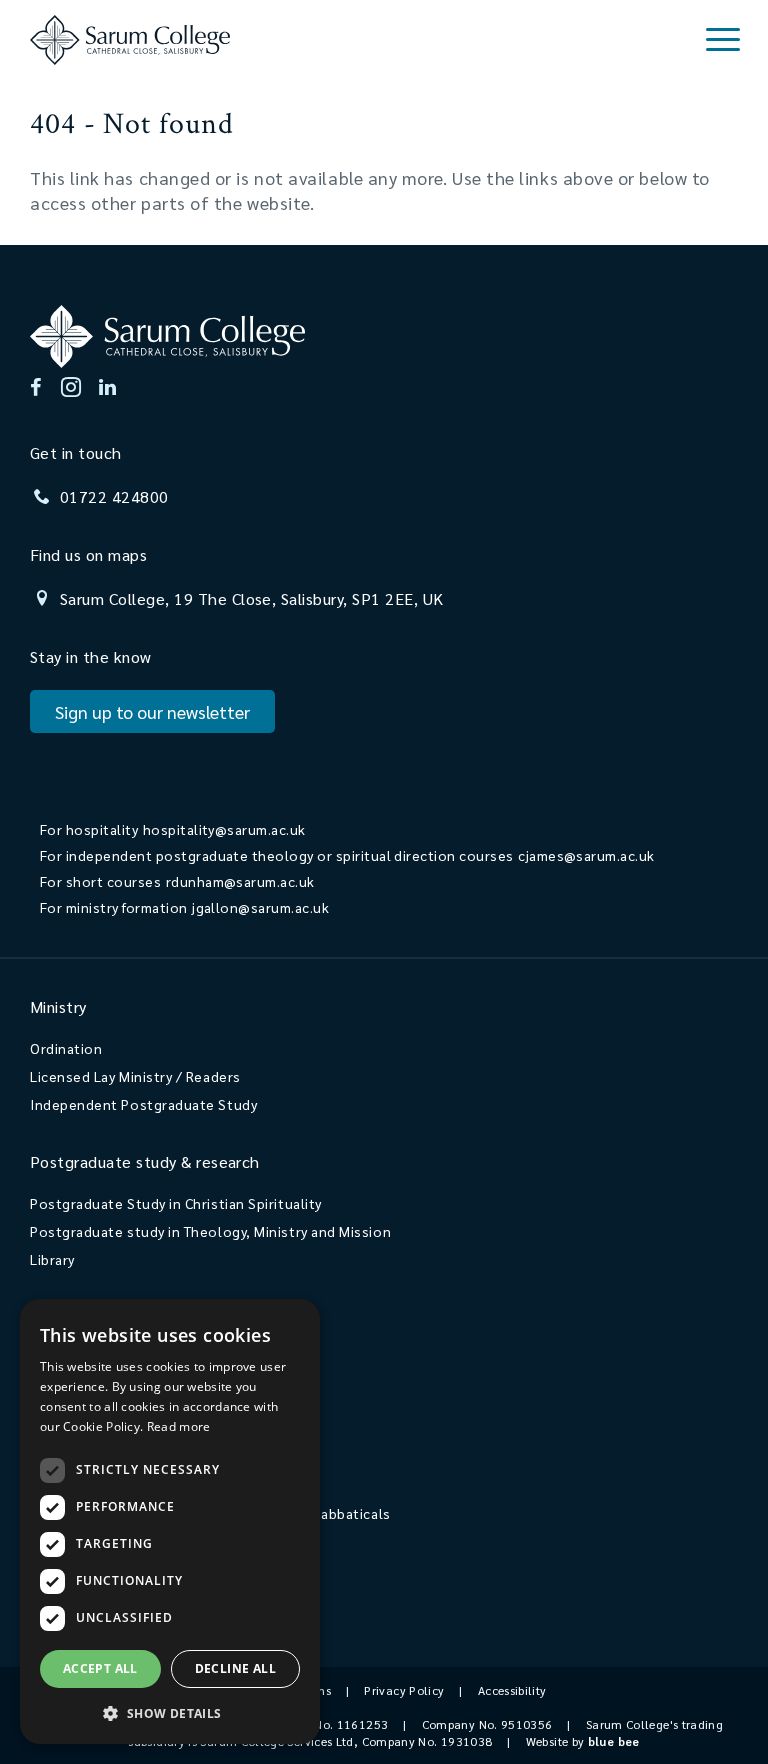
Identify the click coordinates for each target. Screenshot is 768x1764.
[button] (170, 1712)
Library (52, 1259)
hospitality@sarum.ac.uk (224, 829)
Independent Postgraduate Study (143, 1104)
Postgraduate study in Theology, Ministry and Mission (210, 1231)
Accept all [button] (100, 1668)
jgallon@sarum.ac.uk (260, 907)
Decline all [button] (235, 1668)
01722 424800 (114, 496)
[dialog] (170, 1521)
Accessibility (512, 1690)
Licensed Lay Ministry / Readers (135, 1076)
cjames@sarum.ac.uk (586, 855)
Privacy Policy (404, 1690)
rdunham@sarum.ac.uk (240, 881)
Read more (179, 1426)
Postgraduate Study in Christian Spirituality (176, 1203)
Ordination (66, 1048)
